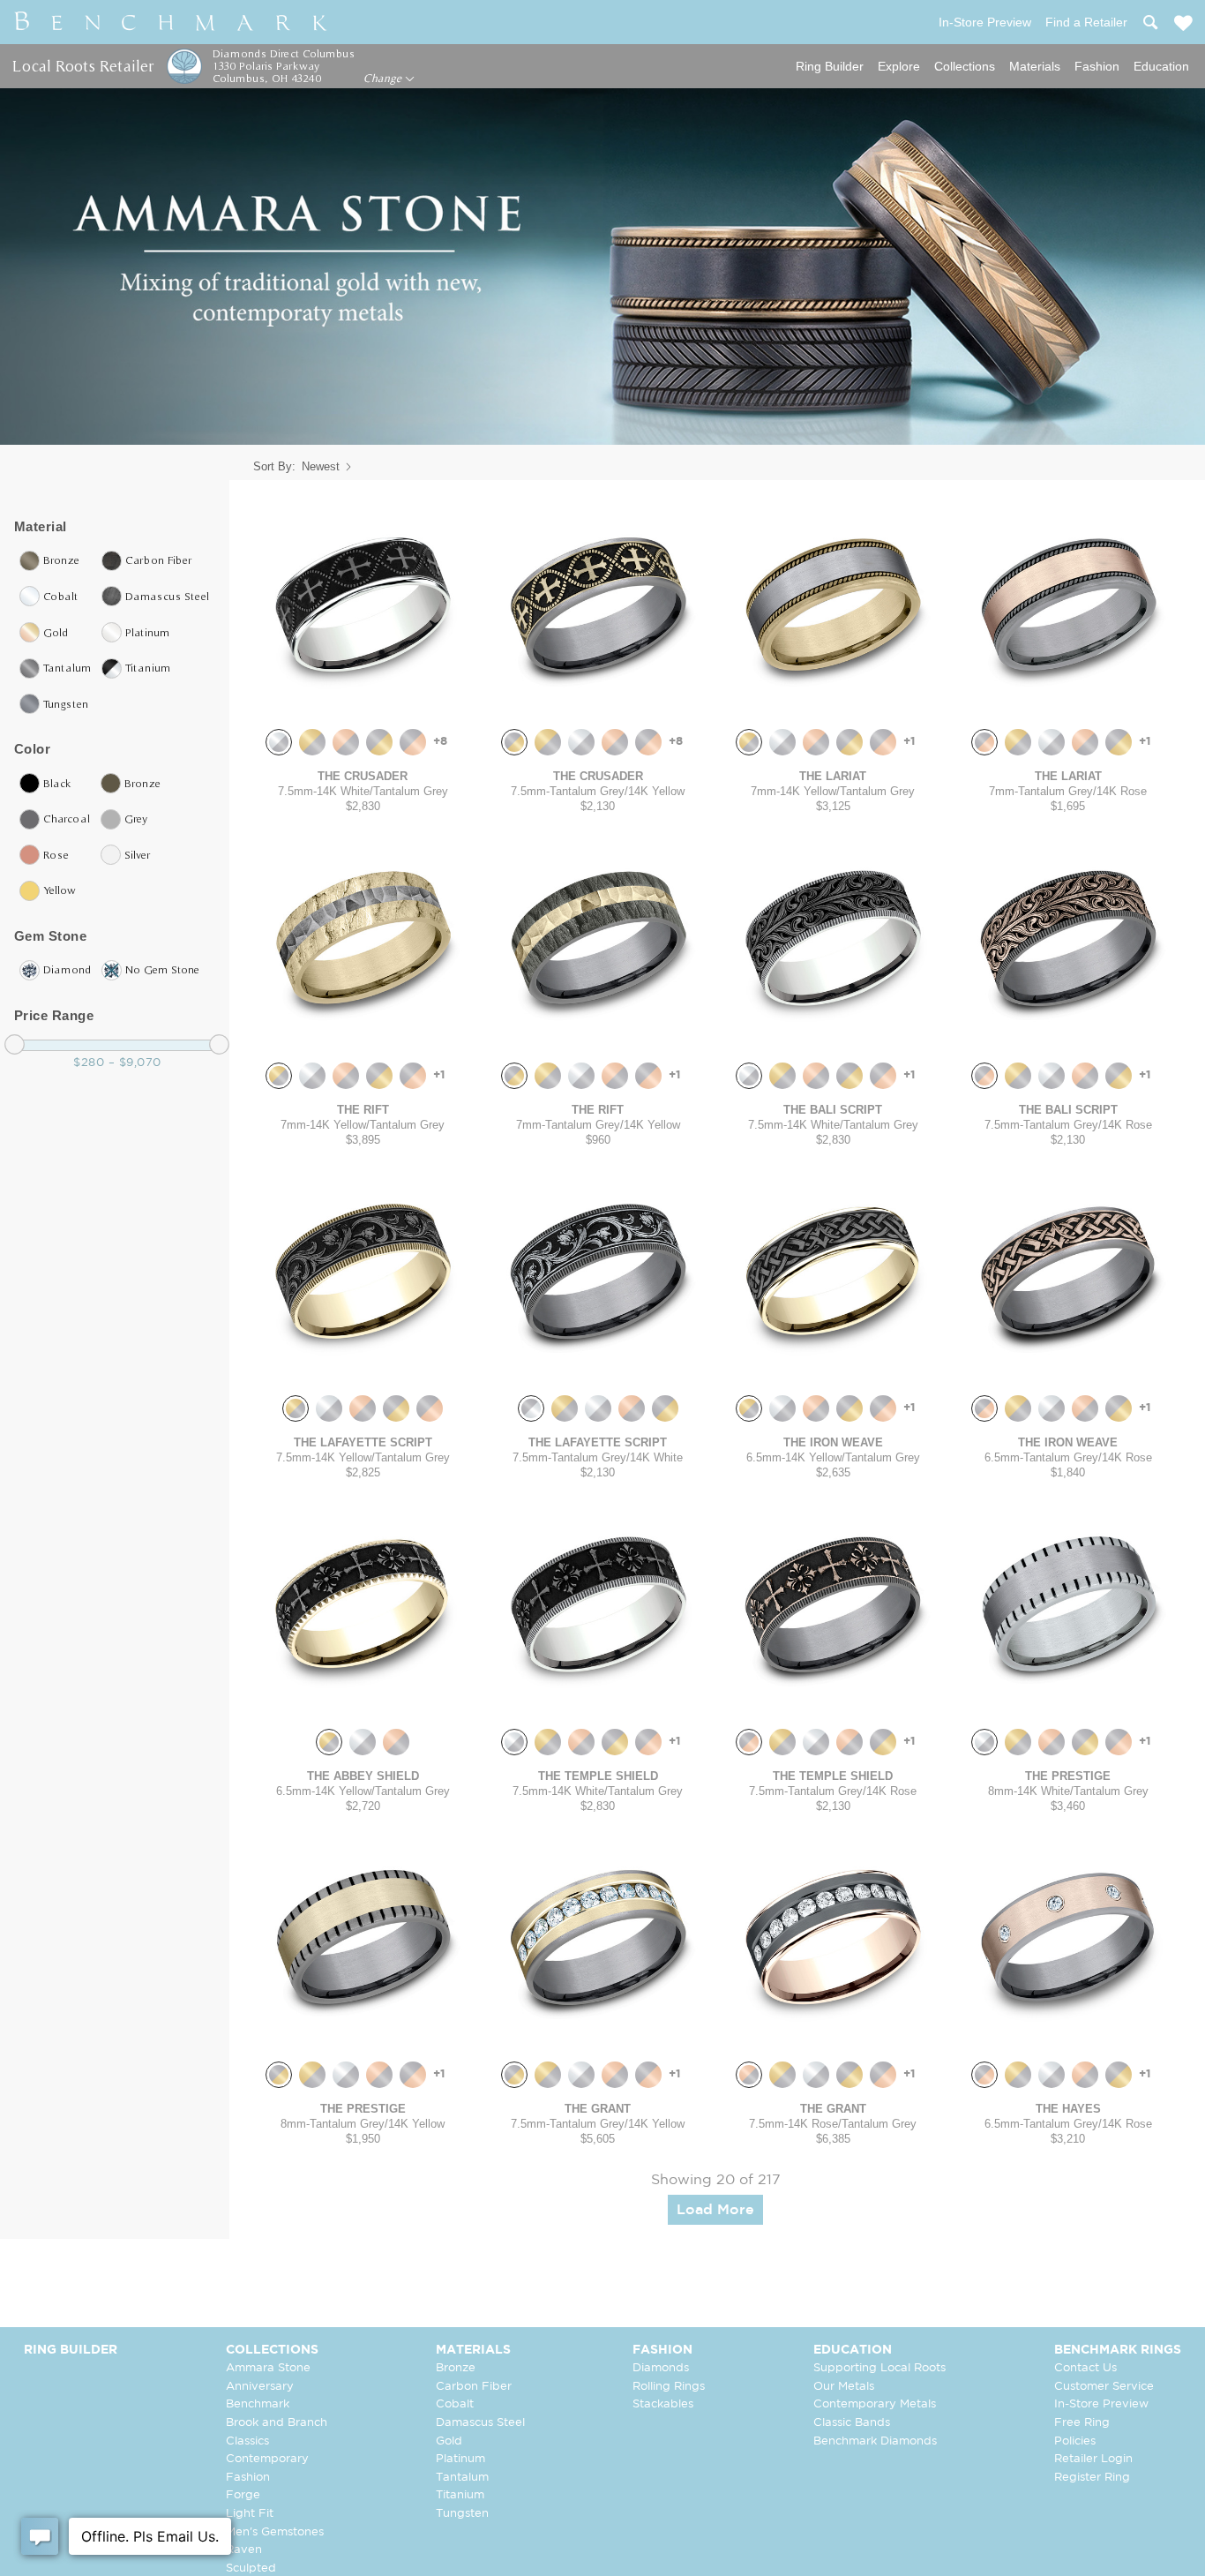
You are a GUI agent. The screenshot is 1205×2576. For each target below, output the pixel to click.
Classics (247, 2441)
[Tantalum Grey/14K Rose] (413, 742)
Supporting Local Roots (879, 2368)
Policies (1075, 2441)
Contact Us (1085, 2368)
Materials (1035, 66)
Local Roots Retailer (83, 66)
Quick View (363, 698)
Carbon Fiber (474, 2387)
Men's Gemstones (275, 2532)
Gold (449, 2441)
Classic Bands (852, 2423)
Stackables (663, 2404)
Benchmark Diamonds (875, 2441)
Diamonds (661, 2368)
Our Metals (844, 2387)
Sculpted (251, 2568)
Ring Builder (830, 66)
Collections (965, 66)
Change (384, 79)
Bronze (456, 2368)
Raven (244, 2550)
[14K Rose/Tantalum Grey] (346, 742)
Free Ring (1082, 2423)
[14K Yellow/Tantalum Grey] (312, 742)
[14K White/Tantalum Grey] (279, 742)
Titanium (460, 2495)
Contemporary (267, 2459)
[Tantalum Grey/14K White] (531, 1408)
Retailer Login (1093, 2459)
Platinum (460, 2459)
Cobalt (455, 2404)
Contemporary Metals (875, 2404)
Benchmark (258, 2404)
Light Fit (250, 2514)
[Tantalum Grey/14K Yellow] (379, 742)
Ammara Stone (268, 2368)
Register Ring (1092, 2478)
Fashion (1097, 66)
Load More (715, 2210)
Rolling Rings (669, 2387)
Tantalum (462, 2478)
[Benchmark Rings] (171, 22)
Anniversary (260, 2387)
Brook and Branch (277, 2423)
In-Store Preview (1101, 2404)
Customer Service (1104, 2387)
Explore (899, 66)
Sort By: (274, 466)
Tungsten (462, 2514)
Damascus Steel (480, 2423)
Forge (243, 2495)
